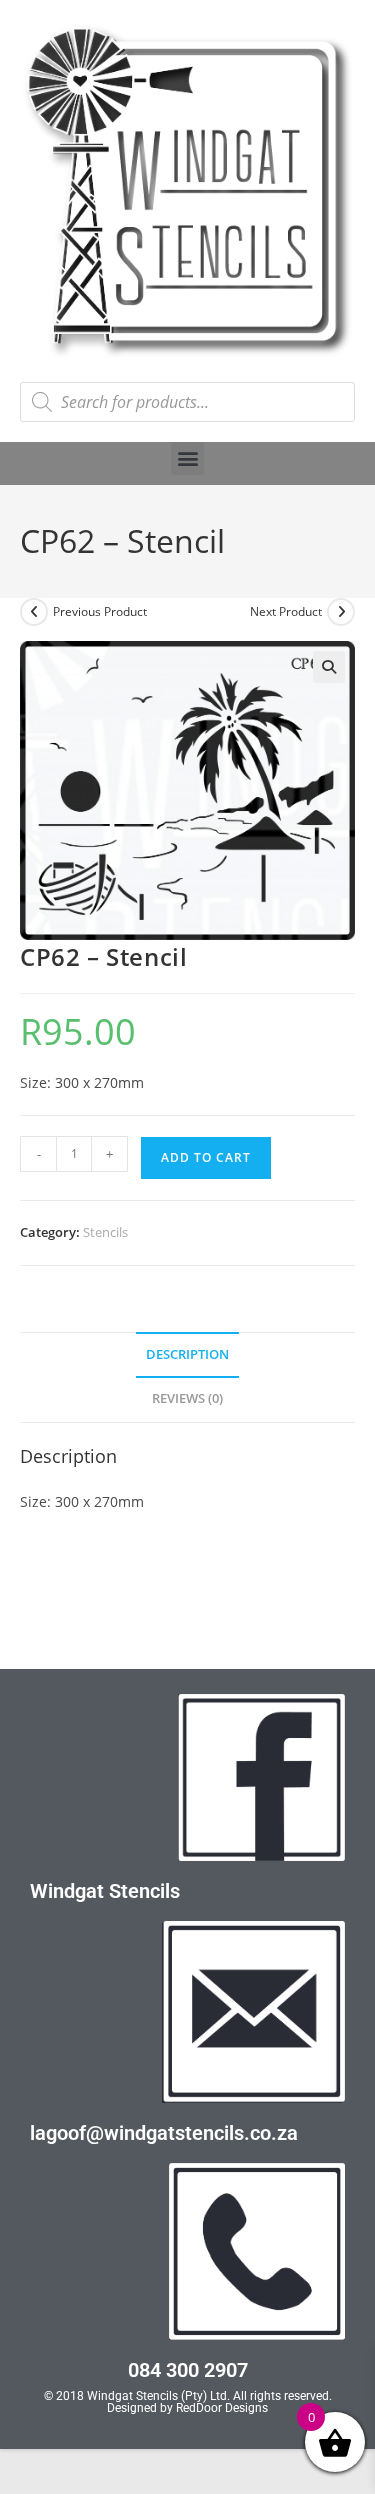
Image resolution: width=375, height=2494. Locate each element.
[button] (187, 458)
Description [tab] (187, 1354)
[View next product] (341, 612)
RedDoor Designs (222, 2408)
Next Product (286, 611)
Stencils (105, 1232)
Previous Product (100, 611)
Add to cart (206, 1157)
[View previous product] (34, 612)
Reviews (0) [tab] (187, 1398)
